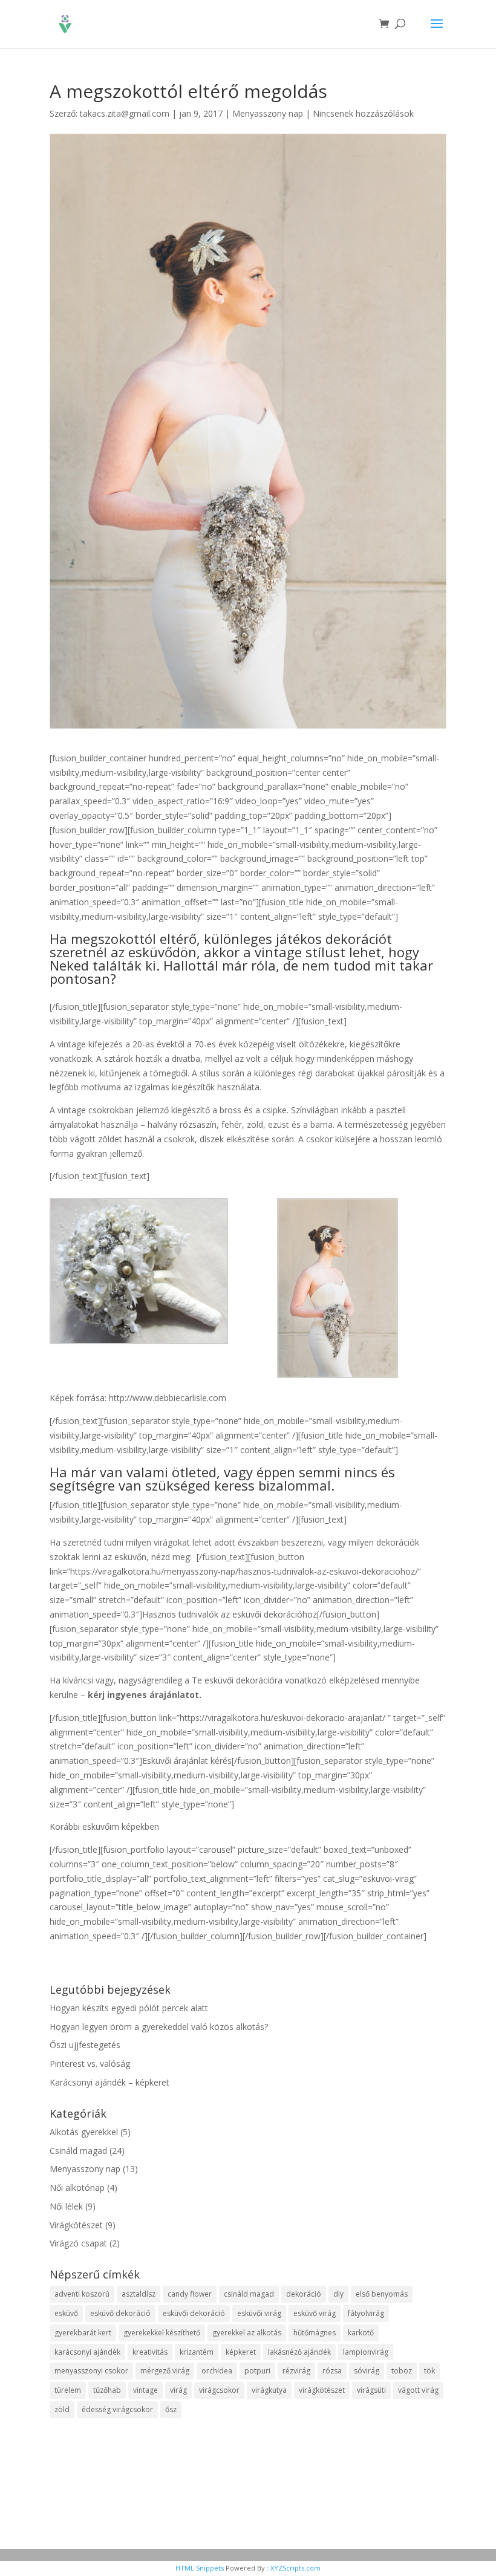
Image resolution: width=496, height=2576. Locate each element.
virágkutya (269, 2390)
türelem (68, 2390)
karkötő (361, 2333)
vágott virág (418, 2390)
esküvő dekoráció (120, 2313)
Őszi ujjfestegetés (85, 2045)
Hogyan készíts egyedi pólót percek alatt (129, 2008)
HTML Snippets (200, 2568)
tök (429, 2371)
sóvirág (367, 2371)
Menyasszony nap (268, 113)
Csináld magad (78, 2151)
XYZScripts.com (295, 2568)
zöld (62, 2409)
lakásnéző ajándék (299, 2352)
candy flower (190, 2294)
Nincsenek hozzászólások (363, 113)
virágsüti (371, 2390)
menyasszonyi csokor (91, 2371)
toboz (402, 2371)
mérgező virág (165, 2371)
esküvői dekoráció (194, 2313)
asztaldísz (139, 2294)
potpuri (257, 2371)
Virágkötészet (76, 2225)
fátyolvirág (366, 2313)
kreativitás (150, 2352)
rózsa (332, 2371)
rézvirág (296, 2371)
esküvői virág (259, 2313)
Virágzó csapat (78, 2243)
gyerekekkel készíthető (162, 2333)
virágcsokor (219, 2390)
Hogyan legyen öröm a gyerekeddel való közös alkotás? (159, 2027)
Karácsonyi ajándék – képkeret (109, 2082)
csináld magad (249, 2294)
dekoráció (304, 2294)
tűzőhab (107, 2390)
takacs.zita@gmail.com (125, 113)
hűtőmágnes (315, 2333)
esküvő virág (315, 2313)
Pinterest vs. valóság (90, 2064)
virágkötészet (322, 2390)
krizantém (197, 2352)
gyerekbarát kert (83, 2333)
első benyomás (382, 2294)
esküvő (66, 2313)
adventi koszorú (82, 2294)
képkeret (241, 2352)
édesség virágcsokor (117, 2409)
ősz (171, 2409)
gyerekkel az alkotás (247, 2333)
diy (338, 2294)
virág (178, 2390)
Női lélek (66, 2206)
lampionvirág (366, 2352)
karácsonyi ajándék (87, 2352)
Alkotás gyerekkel (84, 2132)
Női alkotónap (77, 2187)
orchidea (217, 2371)
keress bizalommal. (274, 1485)
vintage (145, 2390)
